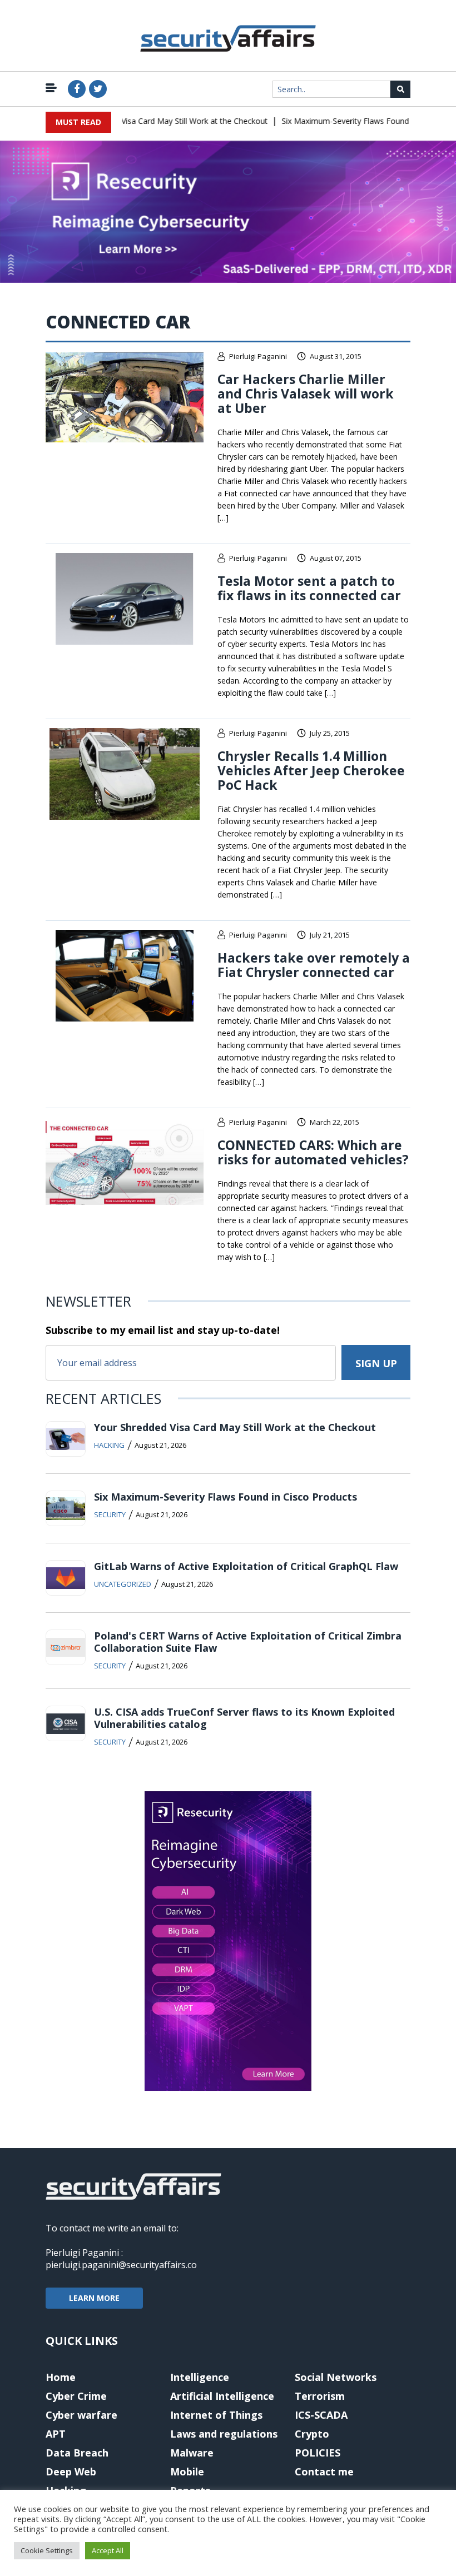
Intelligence (200, 2377)
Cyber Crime (76, 2396)
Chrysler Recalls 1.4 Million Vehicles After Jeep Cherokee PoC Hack (311, 770)
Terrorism (320, 2396)
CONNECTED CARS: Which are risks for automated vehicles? (313, 1152)
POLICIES (318, 2453)
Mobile (187, 2472)
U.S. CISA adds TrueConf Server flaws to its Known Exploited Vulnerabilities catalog (244, 1718)
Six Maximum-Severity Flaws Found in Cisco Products (358, 121)
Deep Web (71, 2472)
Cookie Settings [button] (47, 2550)
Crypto (312, 2434)
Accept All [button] (108, 2550)
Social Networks (336, 2377)
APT (56, 2434)
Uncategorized (123, 1584)
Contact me (324, 2472)
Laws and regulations (224, 2434)
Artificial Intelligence (222, 2396)
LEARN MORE (94, 2298)
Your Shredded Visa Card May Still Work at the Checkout (147, 121)
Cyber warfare (81, 2415)
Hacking (109, 1445)
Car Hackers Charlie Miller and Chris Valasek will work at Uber (306, 393)
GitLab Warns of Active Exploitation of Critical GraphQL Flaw (246, 1566)
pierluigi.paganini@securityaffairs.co (121, 2265)
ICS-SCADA (321, 2415)
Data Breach (77, 2453)
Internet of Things (216, 2415)
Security (110, 1514)
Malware (192, 2453)
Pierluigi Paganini (258, 356)
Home (61, 2377)
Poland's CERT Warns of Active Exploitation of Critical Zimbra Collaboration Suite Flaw (248, 1642)
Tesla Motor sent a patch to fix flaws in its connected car (309, 588)
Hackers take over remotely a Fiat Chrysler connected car (314, 965)
